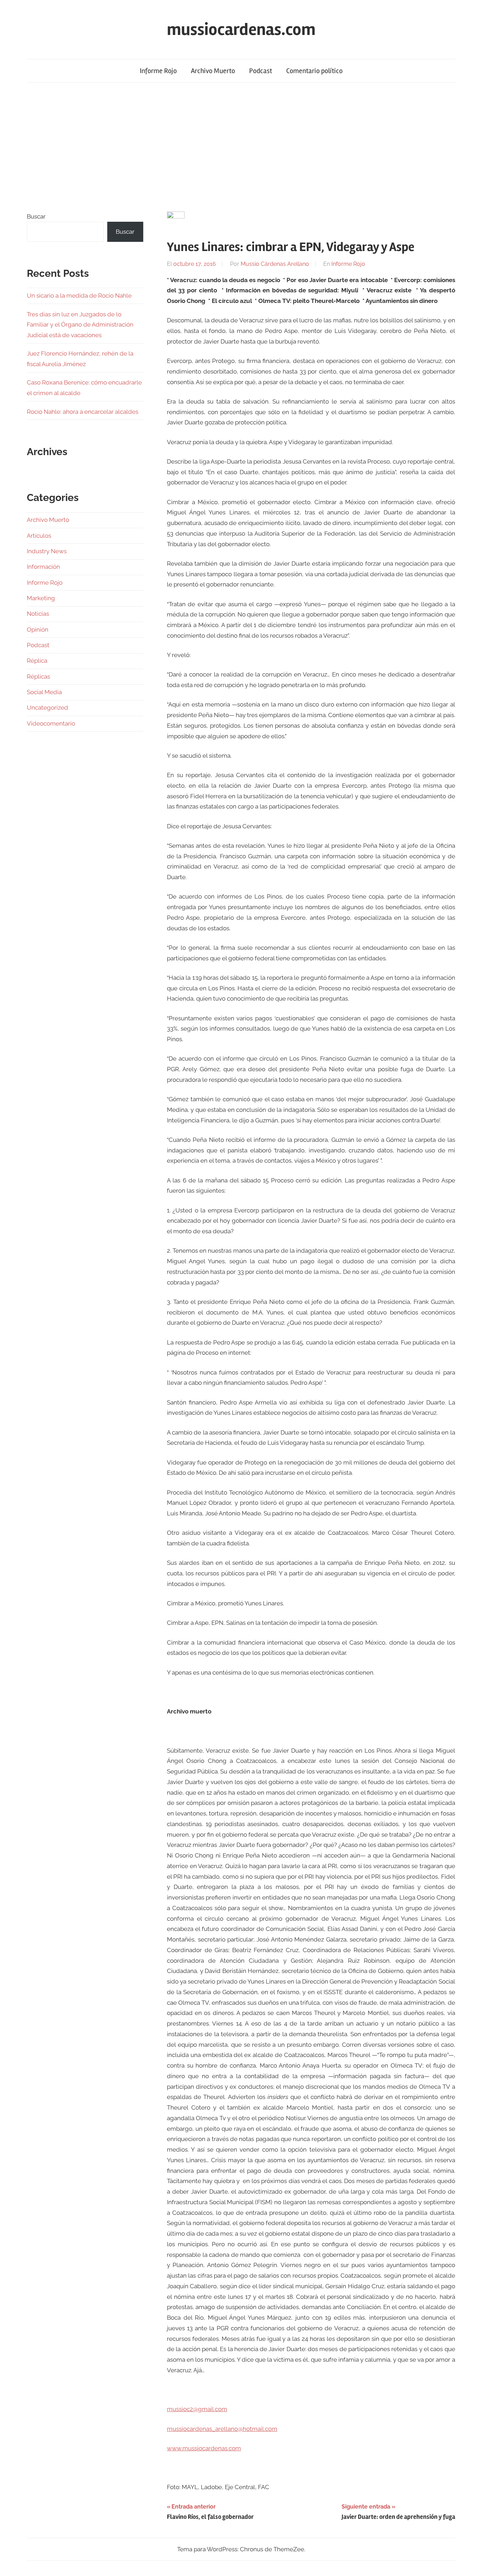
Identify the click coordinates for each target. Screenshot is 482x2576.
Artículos (39, 536)
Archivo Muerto (213, 71)
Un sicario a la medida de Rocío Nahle (79, 296)
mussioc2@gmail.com (197, 2409)
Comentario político (314, 71)
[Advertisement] (241, 147)
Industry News (47, 551)
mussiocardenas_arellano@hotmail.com (222, 2429)
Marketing (41, 598)
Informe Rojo (158, 71)
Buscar (36, 216)
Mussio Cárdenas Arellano (275, 264)
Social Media (44, 692)
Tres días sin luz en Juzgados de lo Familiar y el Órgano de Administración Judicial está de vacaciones (80, 325)
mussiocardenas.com (241, 29)
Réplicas (38, 676)
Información (43, 567)
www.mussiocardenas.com (204, 2448)
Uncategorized (47, 708)
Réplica (37, 661)
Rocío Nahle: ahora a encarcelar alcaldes (83, 412)
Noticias (38, 614)
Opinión (38, 630)
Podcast (261, 71)
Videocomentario (51, 723)
